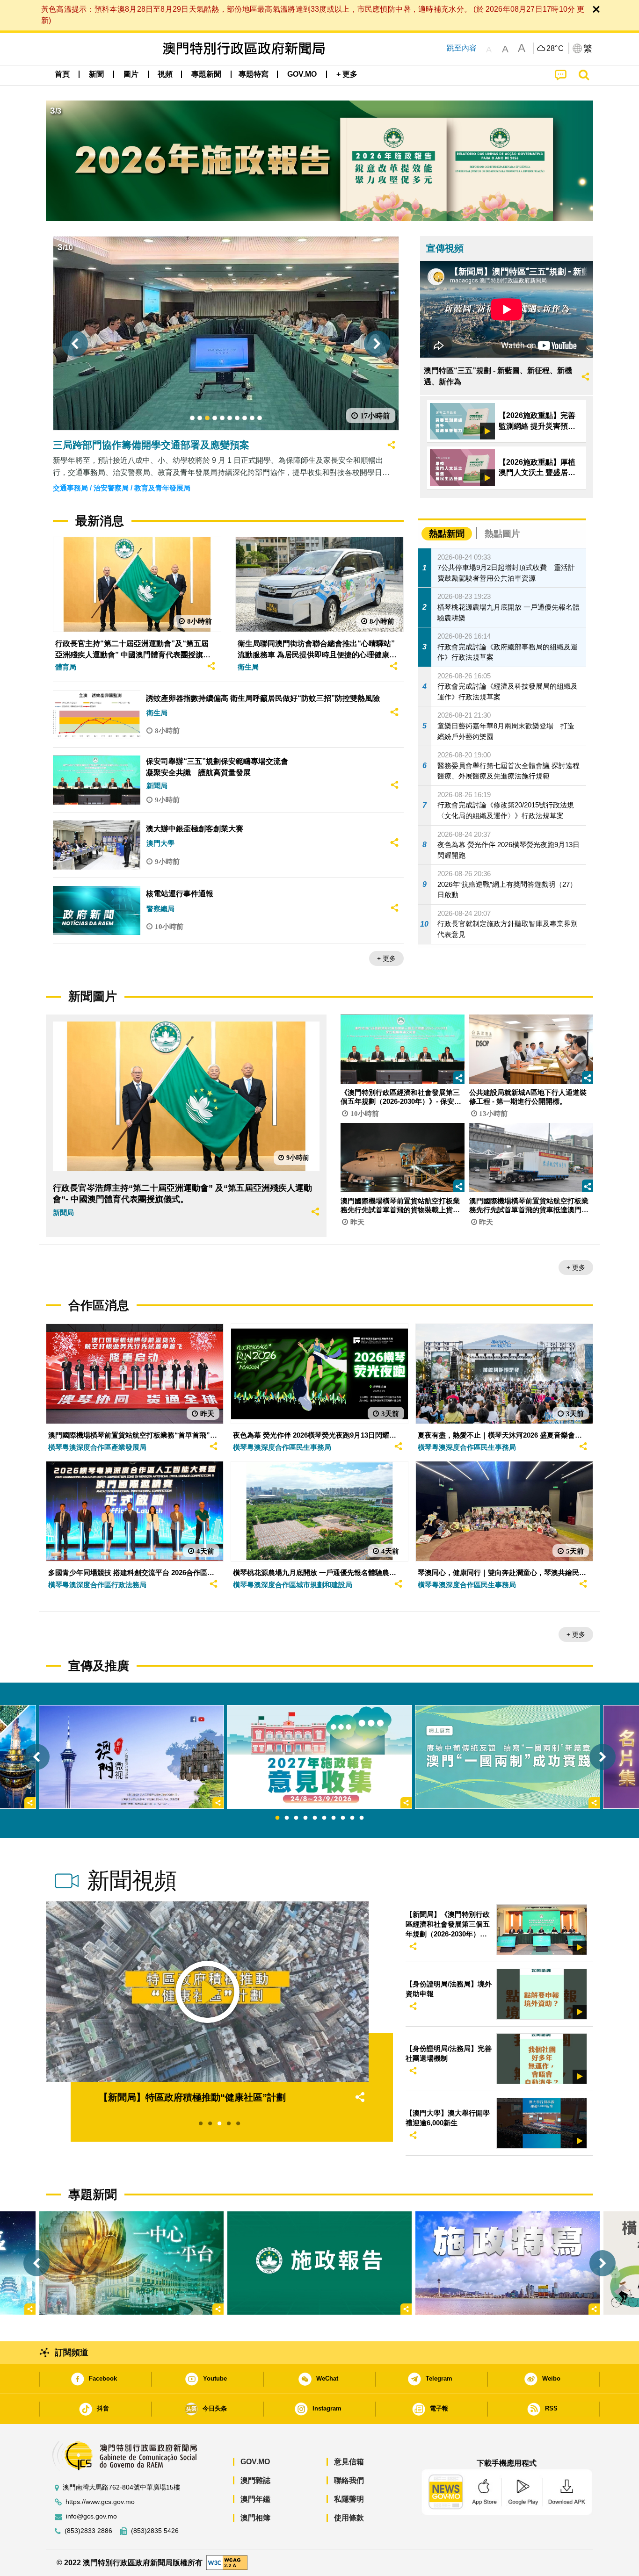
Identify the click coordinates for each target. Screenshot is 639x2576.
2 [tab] (287, 1818)
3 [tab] (296, 1818)
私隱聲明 (349, 2499)
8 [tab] (343, 1818)
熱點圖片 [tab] (502, 534)
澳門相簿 (255, 2518)
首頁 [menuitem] (62, 74)
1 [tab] (277, 1818)
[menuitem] (96, 74)
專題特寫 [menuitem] (254, 74)
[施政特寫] (508, 2263)
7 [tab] (334, 1818)
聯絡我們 (349, 2480)
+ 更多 (386, 958)
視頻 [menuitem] (165, 74)
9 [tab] (352, 1818)
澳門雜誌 (255, 2480)
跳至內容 (462, 48)
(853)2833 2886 (88, 2531)
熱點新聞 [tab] (447, 534)
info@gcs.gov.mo (91, 2516)
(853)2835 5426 (155, 2531)
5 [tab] (315, 1818)
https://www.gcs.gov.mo (100, 2502)
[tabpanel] (319, 1757)
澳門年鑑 (255, 2499)
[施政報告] (319, 2263)
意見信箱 (349, 2462)
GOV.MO (255, 2462)
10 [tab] (362, 1818)
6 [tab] (324, 1818)
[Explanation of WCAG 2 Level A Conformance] (227, 2562)
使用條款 (349, 2518)
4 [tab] (305, 1818)
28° (555, 49)
